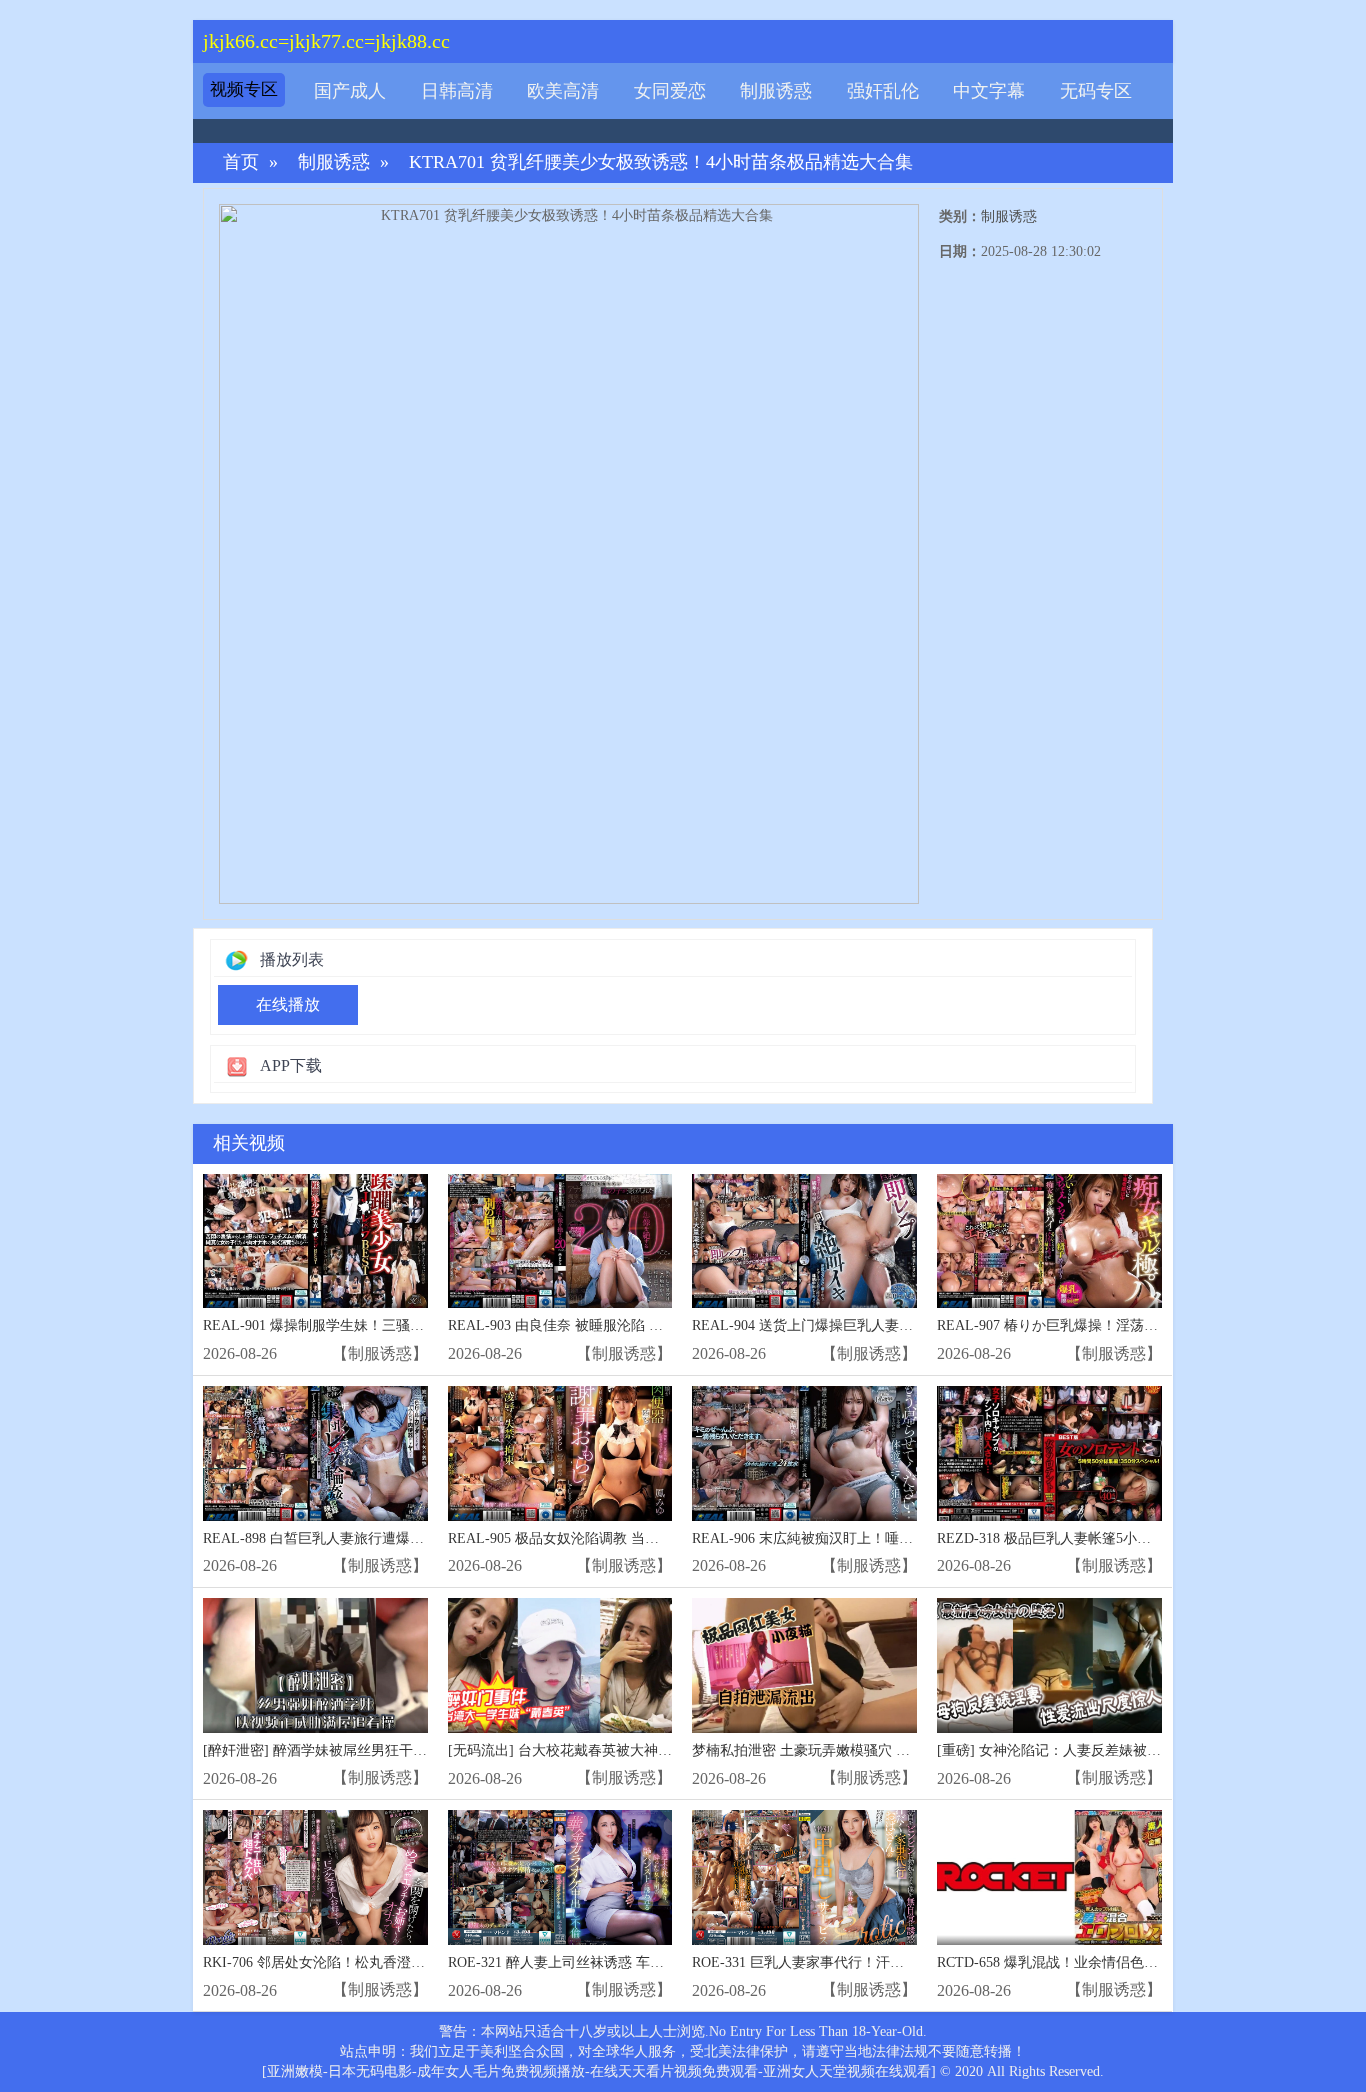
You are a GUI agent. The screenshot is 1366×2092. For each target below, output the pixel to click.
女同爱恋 (670, 91)
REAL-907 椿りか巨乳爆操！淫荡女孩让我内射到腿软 (1103, 1325)
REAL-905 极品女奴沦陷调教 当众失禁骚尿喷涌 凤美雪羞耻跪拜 (646, 1538)
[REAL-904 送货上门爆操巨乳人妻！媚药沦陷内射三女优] (804, 1241)
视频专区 (244, 89)
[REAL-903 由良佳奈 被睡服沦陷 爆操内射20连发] (560, 1241)
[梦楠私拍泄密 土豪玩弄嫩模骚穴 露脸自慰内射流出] (804, 1665)
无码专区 (1096, 91)
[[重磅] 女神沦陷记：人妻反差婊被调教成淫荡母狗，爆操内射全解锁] (1049, 1665)
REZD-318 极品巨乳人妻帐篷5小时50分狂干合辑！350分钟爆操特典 (1145, 1538)
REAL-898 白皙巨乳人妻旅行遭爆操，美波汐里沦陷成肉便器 (390, 1538)
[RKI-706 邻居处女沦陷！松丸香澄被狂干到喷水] (315, 1877)
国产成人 (350, 91)
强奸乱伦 (883, 91)
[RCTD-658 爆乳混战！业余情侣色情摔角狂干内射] (1049, 1877)
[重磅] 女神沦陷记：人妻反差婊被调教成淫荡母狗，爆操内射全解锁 (1147, 1750)
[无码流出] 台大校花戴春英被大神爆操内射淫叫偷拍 (609, 1750)
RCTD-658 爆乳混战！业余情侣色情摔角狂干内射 (1089, 1962)
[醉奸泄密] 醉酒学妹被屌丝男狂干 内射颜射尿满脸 (359, 1750)
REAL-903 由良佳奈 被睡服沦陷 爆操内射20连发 (597, 1325)
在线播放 (288, 1004)
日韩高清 (457, 91)
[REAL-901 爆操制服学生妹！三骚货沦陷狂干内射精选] (315, 1241)
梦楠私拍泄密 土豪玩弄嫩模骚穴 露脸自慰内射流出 (850, 1750)
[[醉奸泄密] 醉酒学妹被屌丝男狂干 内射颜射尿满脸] (315, 1665)
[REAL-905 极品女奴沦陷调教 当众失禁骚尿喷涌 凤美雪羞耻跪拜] (560, 1453)
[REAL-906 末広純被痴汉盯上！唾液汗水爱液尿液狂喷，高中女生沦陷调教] (804, 1453)
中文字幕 (989, 91)
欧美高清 (563, 91)
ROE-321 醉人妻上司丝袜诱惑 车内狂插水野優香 (598, 1962)
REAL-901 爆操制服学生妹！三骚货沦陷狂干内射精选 (369, 1325)
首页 (241, 162)
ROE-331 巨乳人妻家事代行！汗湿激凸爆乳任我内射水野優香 (882, 1962)
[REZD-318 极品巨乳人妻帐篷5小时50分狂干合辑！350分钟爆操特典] (1049, 1453)
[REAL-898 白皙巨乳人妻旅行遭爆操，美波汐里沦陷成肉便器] (315, 1453)
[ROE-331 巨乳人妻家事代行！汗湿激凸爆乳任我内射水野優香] (804, 1877)
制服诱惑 (776, 91)
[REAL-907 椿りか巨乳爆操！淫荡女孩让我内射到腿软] (1049, 1241)
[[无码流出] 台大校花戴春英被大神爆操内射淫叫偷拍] (560, 1665)
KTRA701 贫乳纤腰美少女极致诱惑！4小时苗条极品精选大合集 (661, 162)
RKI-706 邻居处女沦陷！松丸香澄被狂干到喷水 (349, 1962)
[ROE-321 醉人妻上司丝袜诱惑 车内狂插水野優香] (560, 1877)
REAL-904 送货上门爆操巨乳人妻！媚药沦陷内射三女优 (865, 1325)
